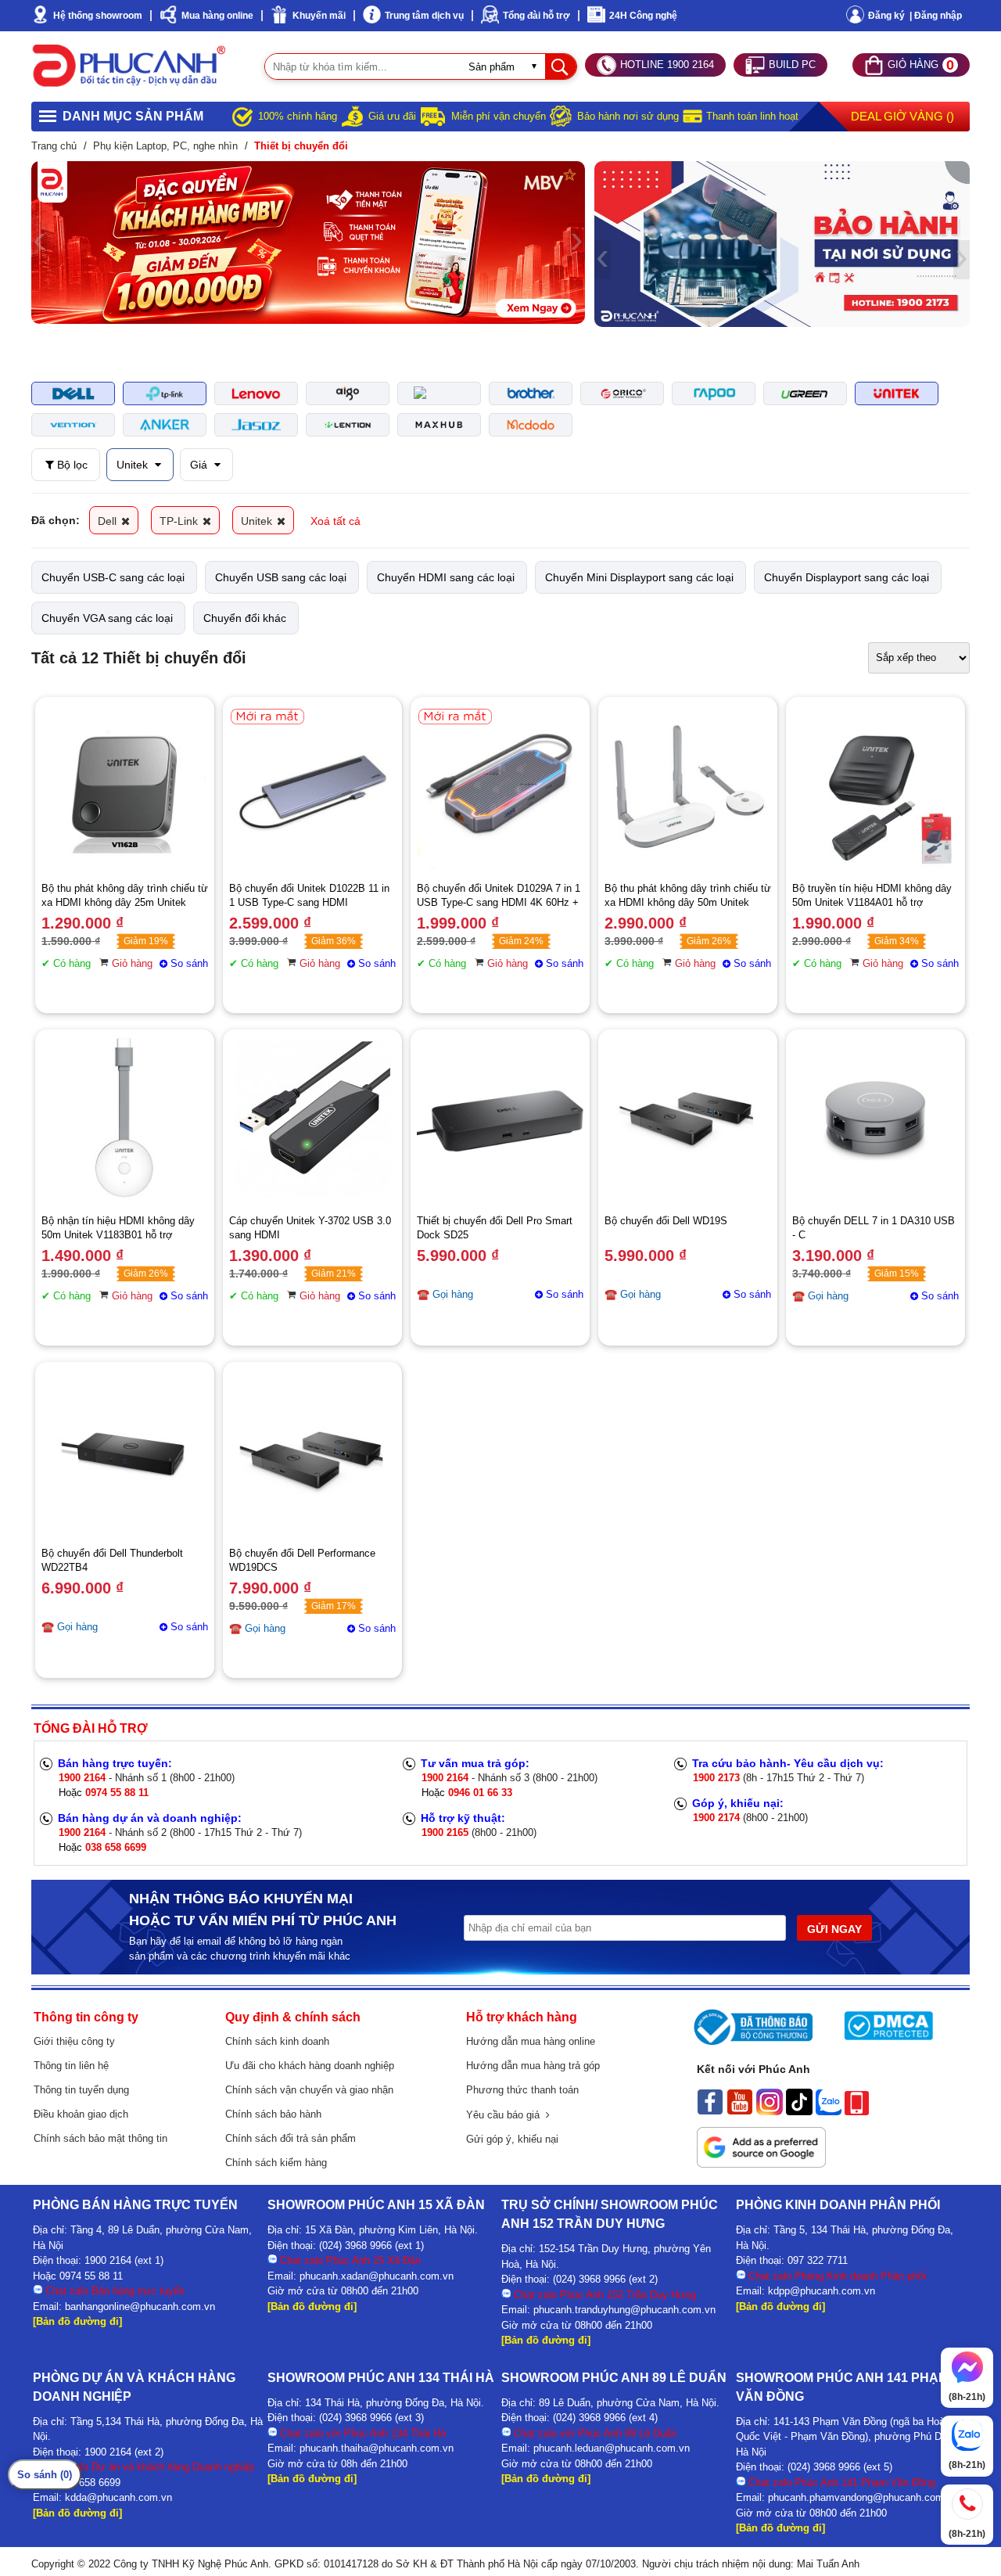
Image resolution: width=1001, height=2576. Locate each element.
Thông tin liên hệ (71, 2066)
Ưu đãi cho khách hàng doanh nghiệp (310, 2066)
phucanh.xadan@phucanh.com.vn (377, 2276)
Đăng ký (886, 16)
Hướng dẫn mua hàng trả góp (533, 2066)
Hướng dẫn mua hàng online (531, 2041)
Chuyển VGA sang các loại (107, 618)
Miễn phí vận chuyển (499, 116)
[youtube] (740, 2111)
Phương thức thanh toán (522, 2090)
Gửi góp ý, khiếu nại (512, 2139)
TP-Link (180, 521)
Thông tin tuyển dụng (81, 2090)
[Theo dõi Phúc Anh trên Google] (761, 2164)
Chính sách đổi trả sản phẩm (291, 2138)
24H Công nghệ (643, 16)
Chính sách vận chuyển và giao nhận (309, 2090)
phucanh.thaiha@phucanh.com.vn (377, 2448)
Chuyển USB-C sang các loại (113, 577)
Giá (200, 465)
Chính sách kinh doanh (277, 2041)
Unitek (134, 465)
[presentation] (39, 243)
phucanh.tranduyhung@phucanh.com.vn (624, 2310)
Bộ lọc (71, 465)
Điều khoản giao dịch (81, 2114)
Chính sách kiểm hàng (276, 2163)
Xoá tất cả (335, 521)
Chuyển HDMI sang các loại (446, 577)
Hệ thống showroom (98, 16)
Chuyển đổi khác (245, 618)
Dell (109, 521)
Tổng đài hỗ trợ (536, 16)
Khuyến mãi (319, 16)
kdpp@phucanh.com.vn (822, 2291)
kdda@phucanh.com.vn (118, 2497)
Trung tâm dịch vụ (424, 16)
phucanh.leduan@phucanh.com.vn (612, 2448)
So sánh (189, 963)
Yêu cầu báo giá (506, 2115)
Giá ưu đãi (392, 116)
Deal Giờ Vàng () (902, 116)
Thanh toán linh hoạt (752, 116)
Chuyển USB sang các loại (281, 577)
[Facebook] (710, 2111)
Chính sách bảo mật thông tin (100, 2138)
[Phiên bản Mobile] (857, 2111)
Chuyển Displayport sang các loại (847, 577)
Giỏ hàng (132, 963)
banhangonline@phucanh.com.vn (140, 2307)
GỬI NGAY (834, 1929)
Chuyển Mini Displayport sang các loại (639, 577)
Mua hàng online (217, 16)
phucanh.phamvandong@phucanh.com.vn (863, 2497)
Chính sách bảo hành (273, 2114)
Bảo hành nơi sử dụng (628, 116)
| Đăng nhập (936, 16)
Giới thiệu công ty (74, 2041)
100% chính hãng (298, 116)
